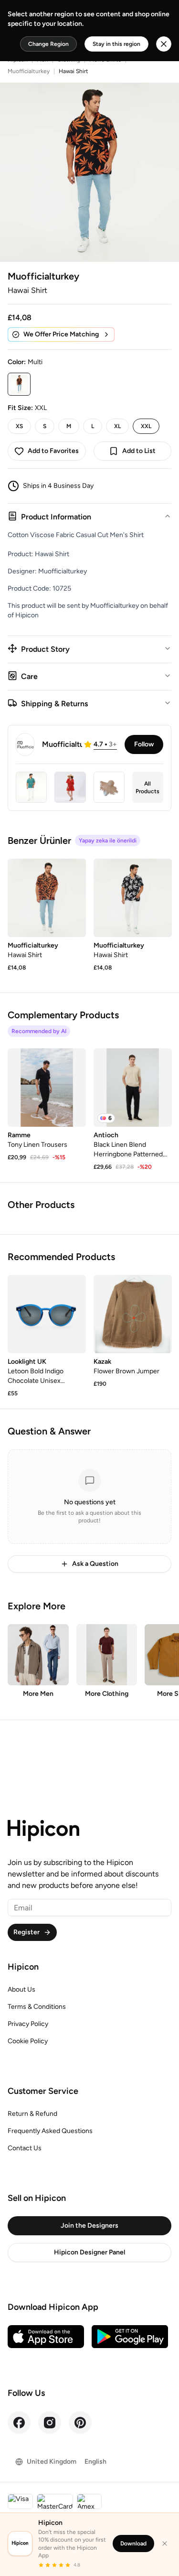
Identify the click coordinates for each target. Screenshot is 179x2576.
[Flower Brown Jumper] (133, 1314)
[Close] (165, 2544)
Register (26, 1932)
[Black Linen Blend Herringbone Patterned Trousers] (133, 1088)
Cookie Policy (28, 2041)
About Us (21, 1989)
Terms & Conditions (37, 2007)
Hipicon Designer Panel (89, 2252)
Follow (144, 744)
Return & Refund (32, 2114)
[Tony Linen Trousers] (47, 1088)
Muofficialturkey (29, 71)
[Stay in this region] (164, 44)
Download (133, 2544)
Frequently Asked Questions (50, 2131)
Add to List (139, 451)
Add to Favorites (53, 451)
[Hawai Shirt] (47, 898)
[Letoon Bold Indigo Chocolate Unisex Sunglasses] (47, 1314)
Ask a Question (95, 1564)
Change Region (48, 44)
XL (117, 426)
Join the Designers (89, 2226)
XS (19, 426)
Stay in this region (116, 44)
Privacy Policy (28, 2024)
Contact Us (25, 2148)
